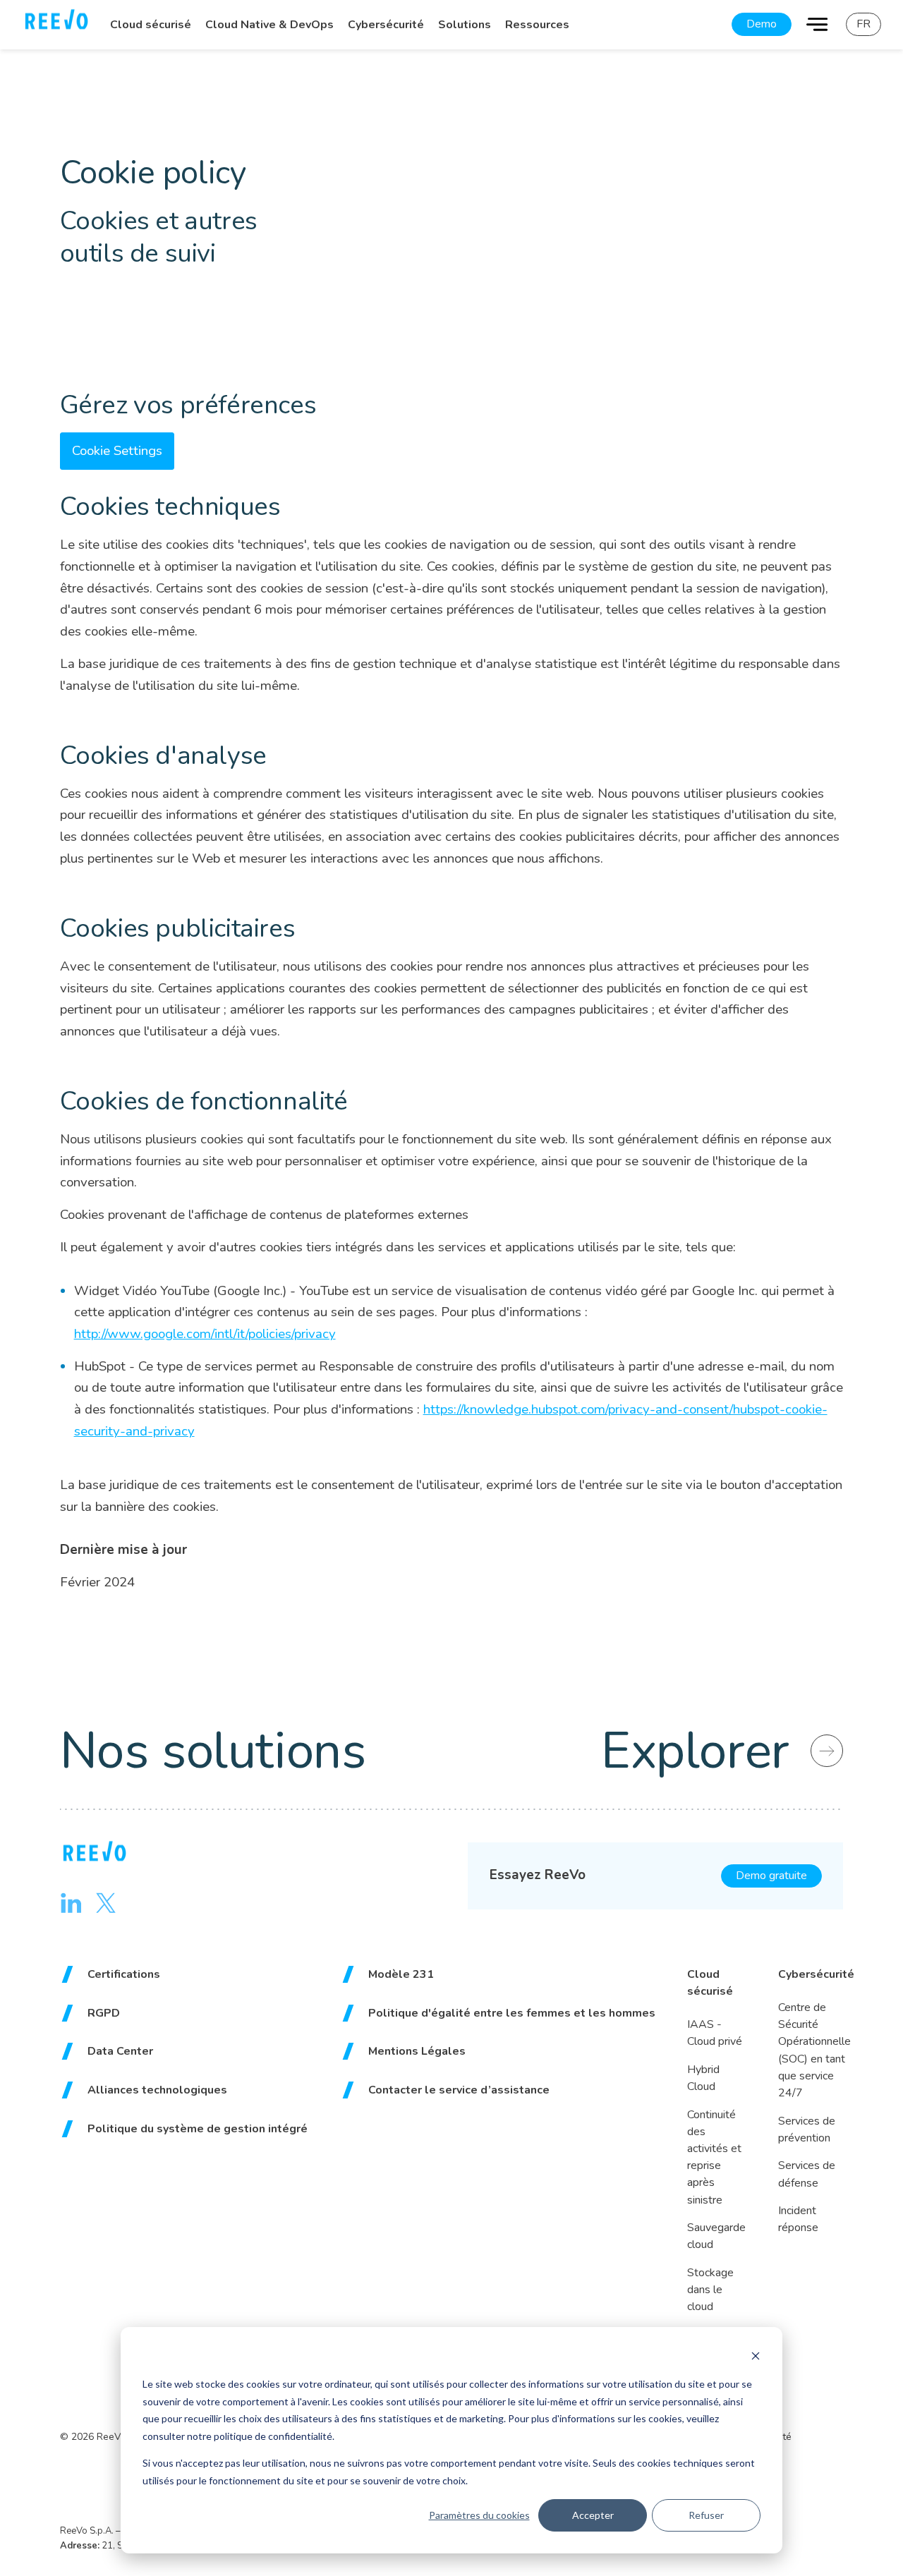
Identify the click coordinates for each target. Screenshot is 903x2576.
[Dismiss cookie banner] (756, 2358)
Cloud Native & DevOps (269, 25)
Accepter (593, 2515)
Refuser (706, 2515)
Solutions (465, 25)
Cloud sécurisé (151, 25)
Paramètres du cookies (479, 2515)
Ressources (537, 25)
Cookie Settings (117, 451)
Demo (762, 24)
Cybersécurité (386, 25)
